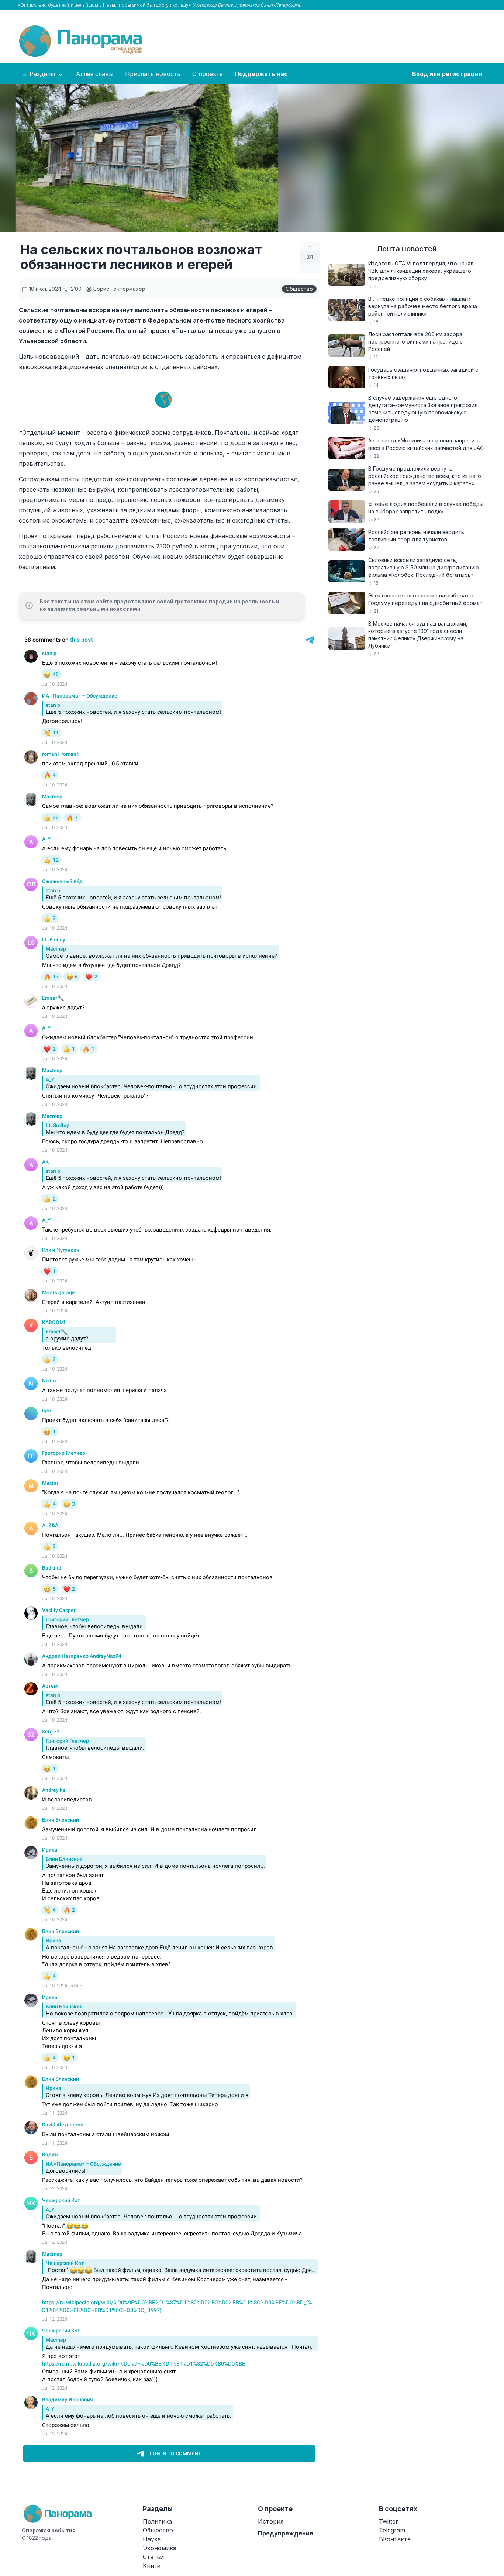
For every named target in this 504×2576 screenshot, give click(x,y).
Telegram (392, 2530)
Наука (152, 2539)
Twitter (389, 2521)
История (271, 2521)
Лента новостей (407, 249)
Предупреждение (286, 2533)
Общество (299, 289)
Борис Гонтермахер (119, 289)
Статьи (153, 2557)
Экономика (160, 2548)
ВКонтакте (395, 2539)
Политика (157, 2521)
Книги (152, 2566)
